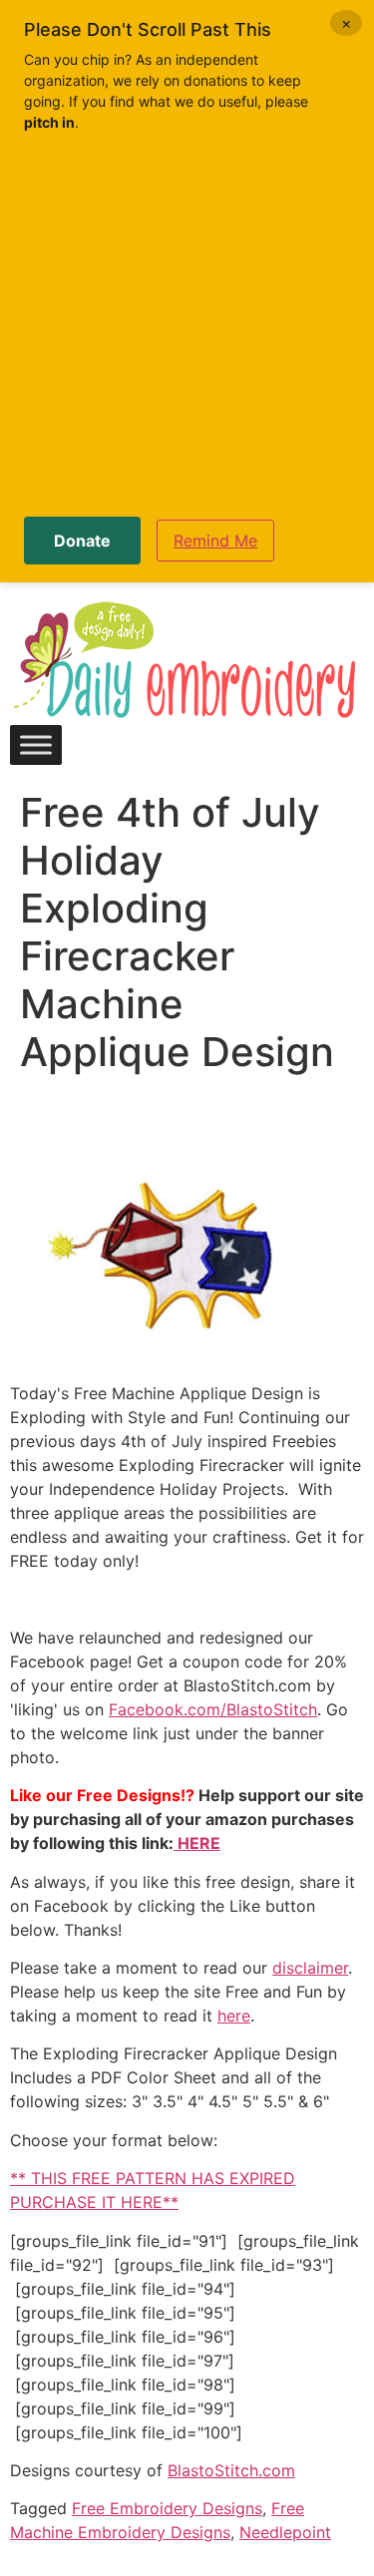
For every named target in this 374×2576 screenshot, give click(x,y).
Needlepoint (285, 2532)
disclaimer (310, 1968)
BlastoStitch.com (231, 2470)
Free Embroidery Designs (167, 2508)
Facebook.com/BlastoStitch (213, 1709)
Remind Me (215, 541)
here (234, 2016)
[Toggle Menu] (36, 744)
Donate (82, 541)
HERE (197, 1843)
